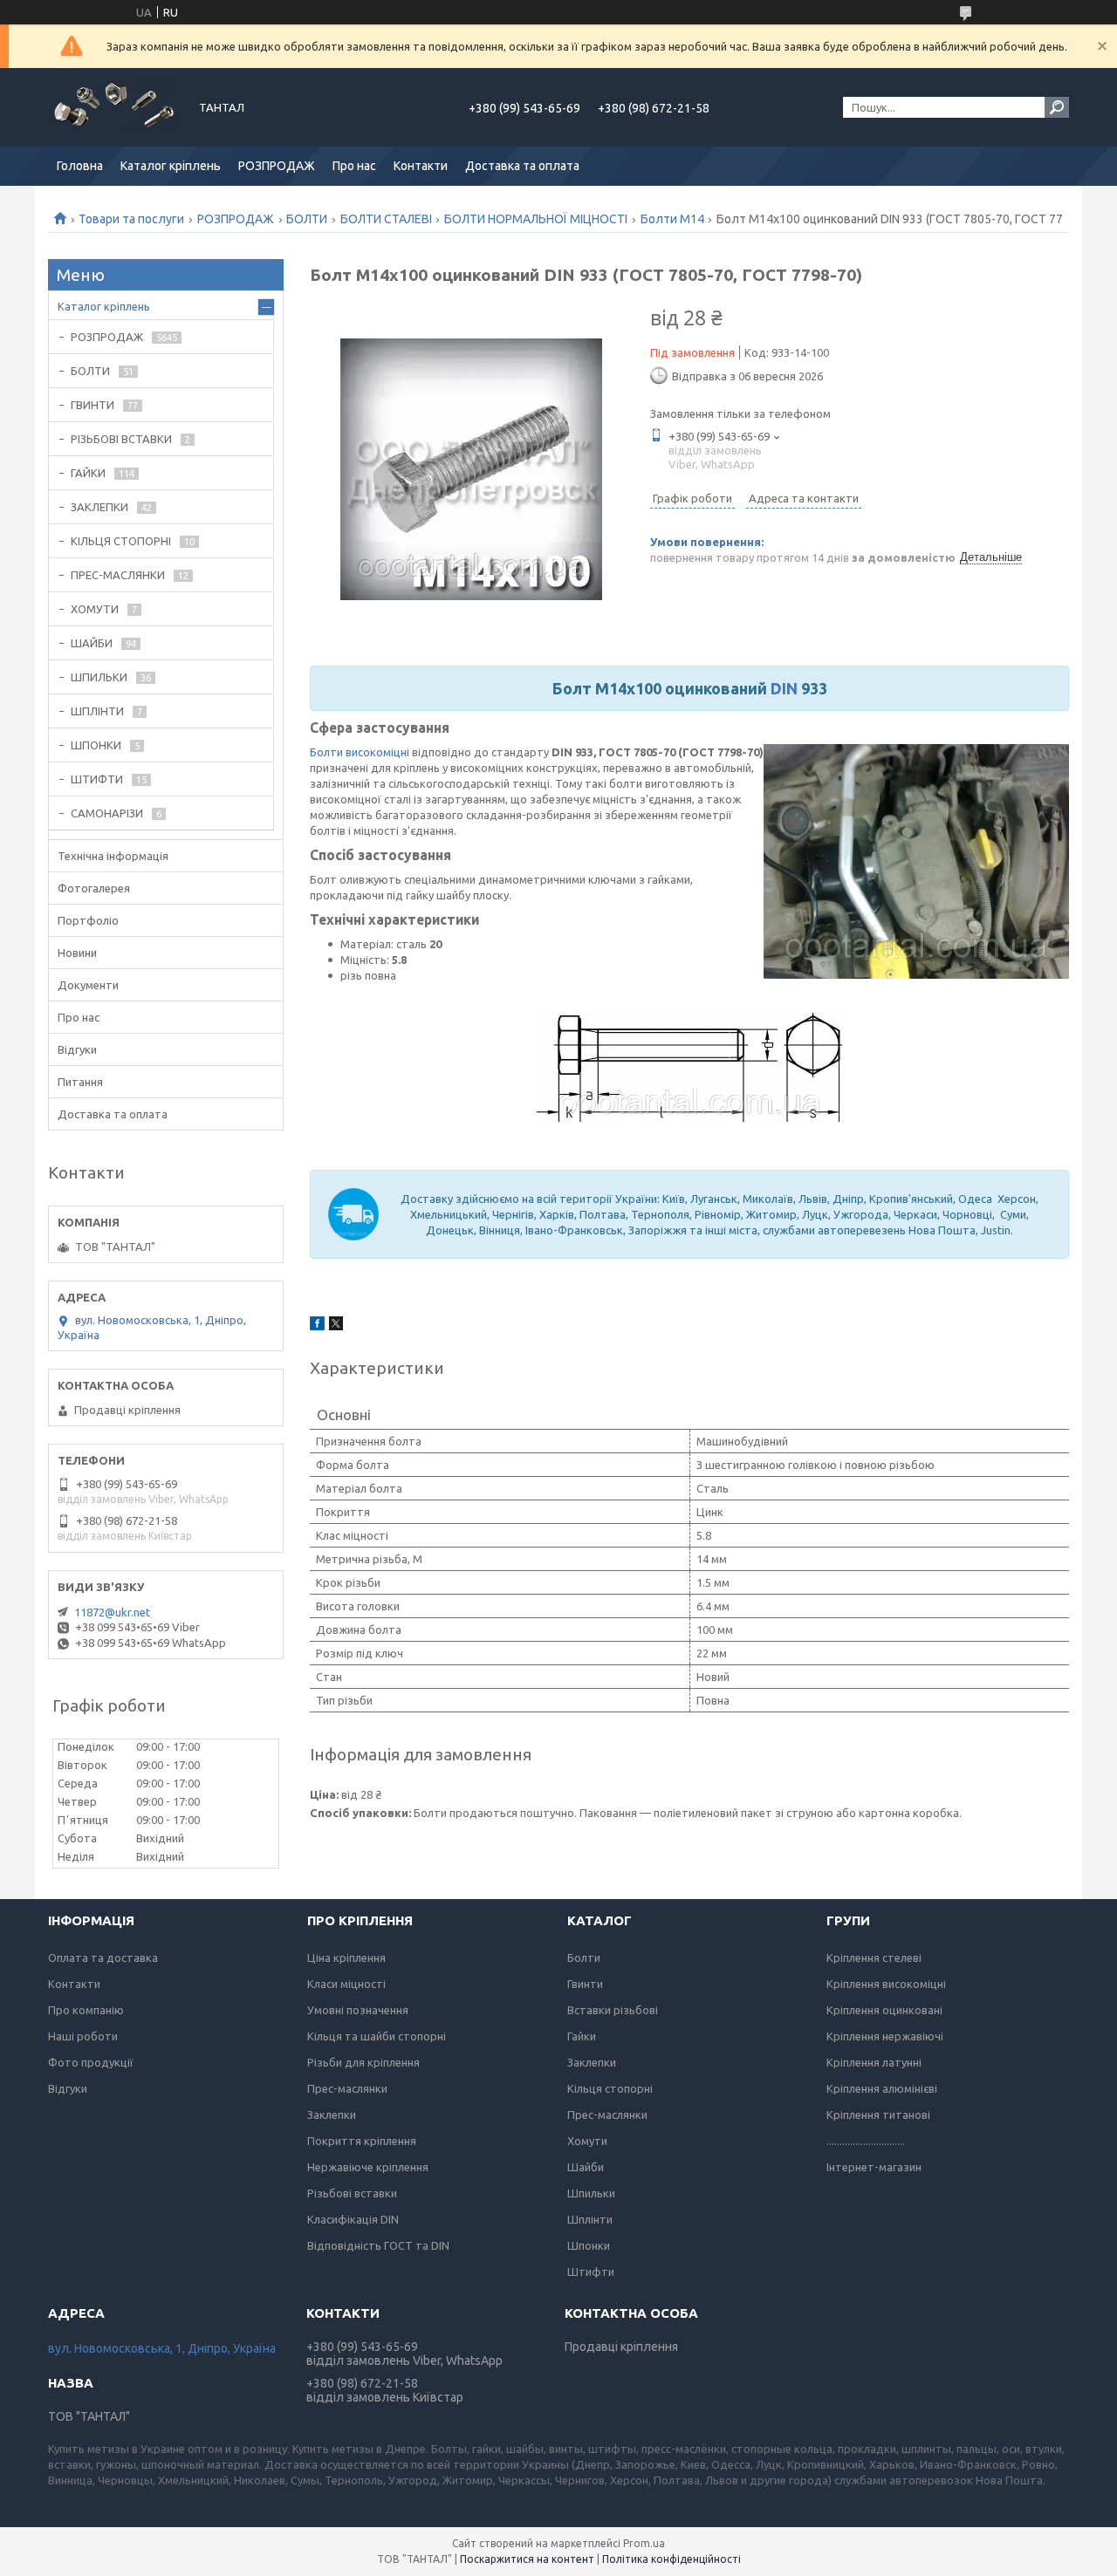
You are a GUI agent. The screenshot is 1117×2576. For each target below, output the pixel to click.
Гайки (582, 2036)
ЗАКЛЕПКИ (99, 507)
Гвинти (585, 1984)
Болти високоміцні (360, 752)
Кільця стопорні (610, 2088)
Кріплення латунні (874, 2062)
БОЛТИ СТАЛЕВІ (386, 219)
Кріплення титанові (878, 2115)
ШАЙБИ (92, 643)
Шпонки (589, 2245)
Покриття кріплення (362, 2141)
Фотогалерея (94, 888)
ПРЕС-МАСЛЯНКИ (118, 575)
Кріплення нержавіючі (885, 2036)
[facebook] (317, 1326)
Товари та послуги (131, 219)
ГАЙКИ (88, 473)
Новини (77, 953)
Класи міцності (346, 1984)
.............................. (866, 2141)
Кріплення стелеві (874, 1958)
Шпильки (591, 2193)
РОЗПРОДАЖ (277, 166)
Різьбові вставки (352, 2193)
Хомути (587, 2141)
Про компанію (86, 2010)
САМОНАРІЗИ (107, 813)
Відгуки (77, 1049)
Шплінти (590, 2219)
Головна (80, 166)
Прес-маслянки (347, 2088)
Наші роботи (83, 2036)
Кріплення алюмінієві (882, 2088)
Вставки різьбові (613, 2010)
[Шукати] (1057, 107)
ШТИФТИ (97, 779)
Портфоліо (88, 920)
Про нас (354, 166)
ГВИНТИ (93, 405)
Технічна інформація (113, 856)
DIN (784, 688)
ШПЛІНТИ (97, 711)
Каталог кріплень (171, 166)
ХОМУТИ (95, 609)
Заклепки (332, 2115)
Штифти (591, 2272)
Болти (584, 1958)
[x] (336, 1326)
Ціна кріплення (346, 1958)
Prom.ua (644, 2543)
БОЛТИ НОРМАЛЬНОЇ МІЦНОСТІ (536, 219)
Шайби (586, 2167)
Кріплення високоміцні (886, 1984)
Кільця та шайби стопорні (377, 2036)
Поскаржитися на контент (527, 2559)
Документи (88, 985)
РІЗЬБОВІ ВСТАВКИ (121, 439)
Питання (80, 1082)
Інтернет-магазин (874, 2167)
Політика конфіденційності (672, 2559)
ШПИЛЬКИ (99, 677)
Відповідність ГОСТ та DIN (378, 2245)
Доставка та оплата (522, 166)
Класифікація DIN (353, 2219)
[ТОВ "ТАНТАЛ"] (113, 107)
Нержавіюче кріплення (368, 2167)
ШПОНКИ (96, 745)
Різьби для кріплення (363, 2062)
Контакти (421, 166)
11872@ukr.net (112, 1612)
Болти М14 (672, 219)
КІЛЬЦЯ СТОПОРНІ (121, 541)
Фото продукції (91, 2062)
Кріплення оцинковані (884, 2010)
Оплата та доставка (103, 1958)
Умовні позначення (358, 2010)
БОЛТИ (307, 219)
